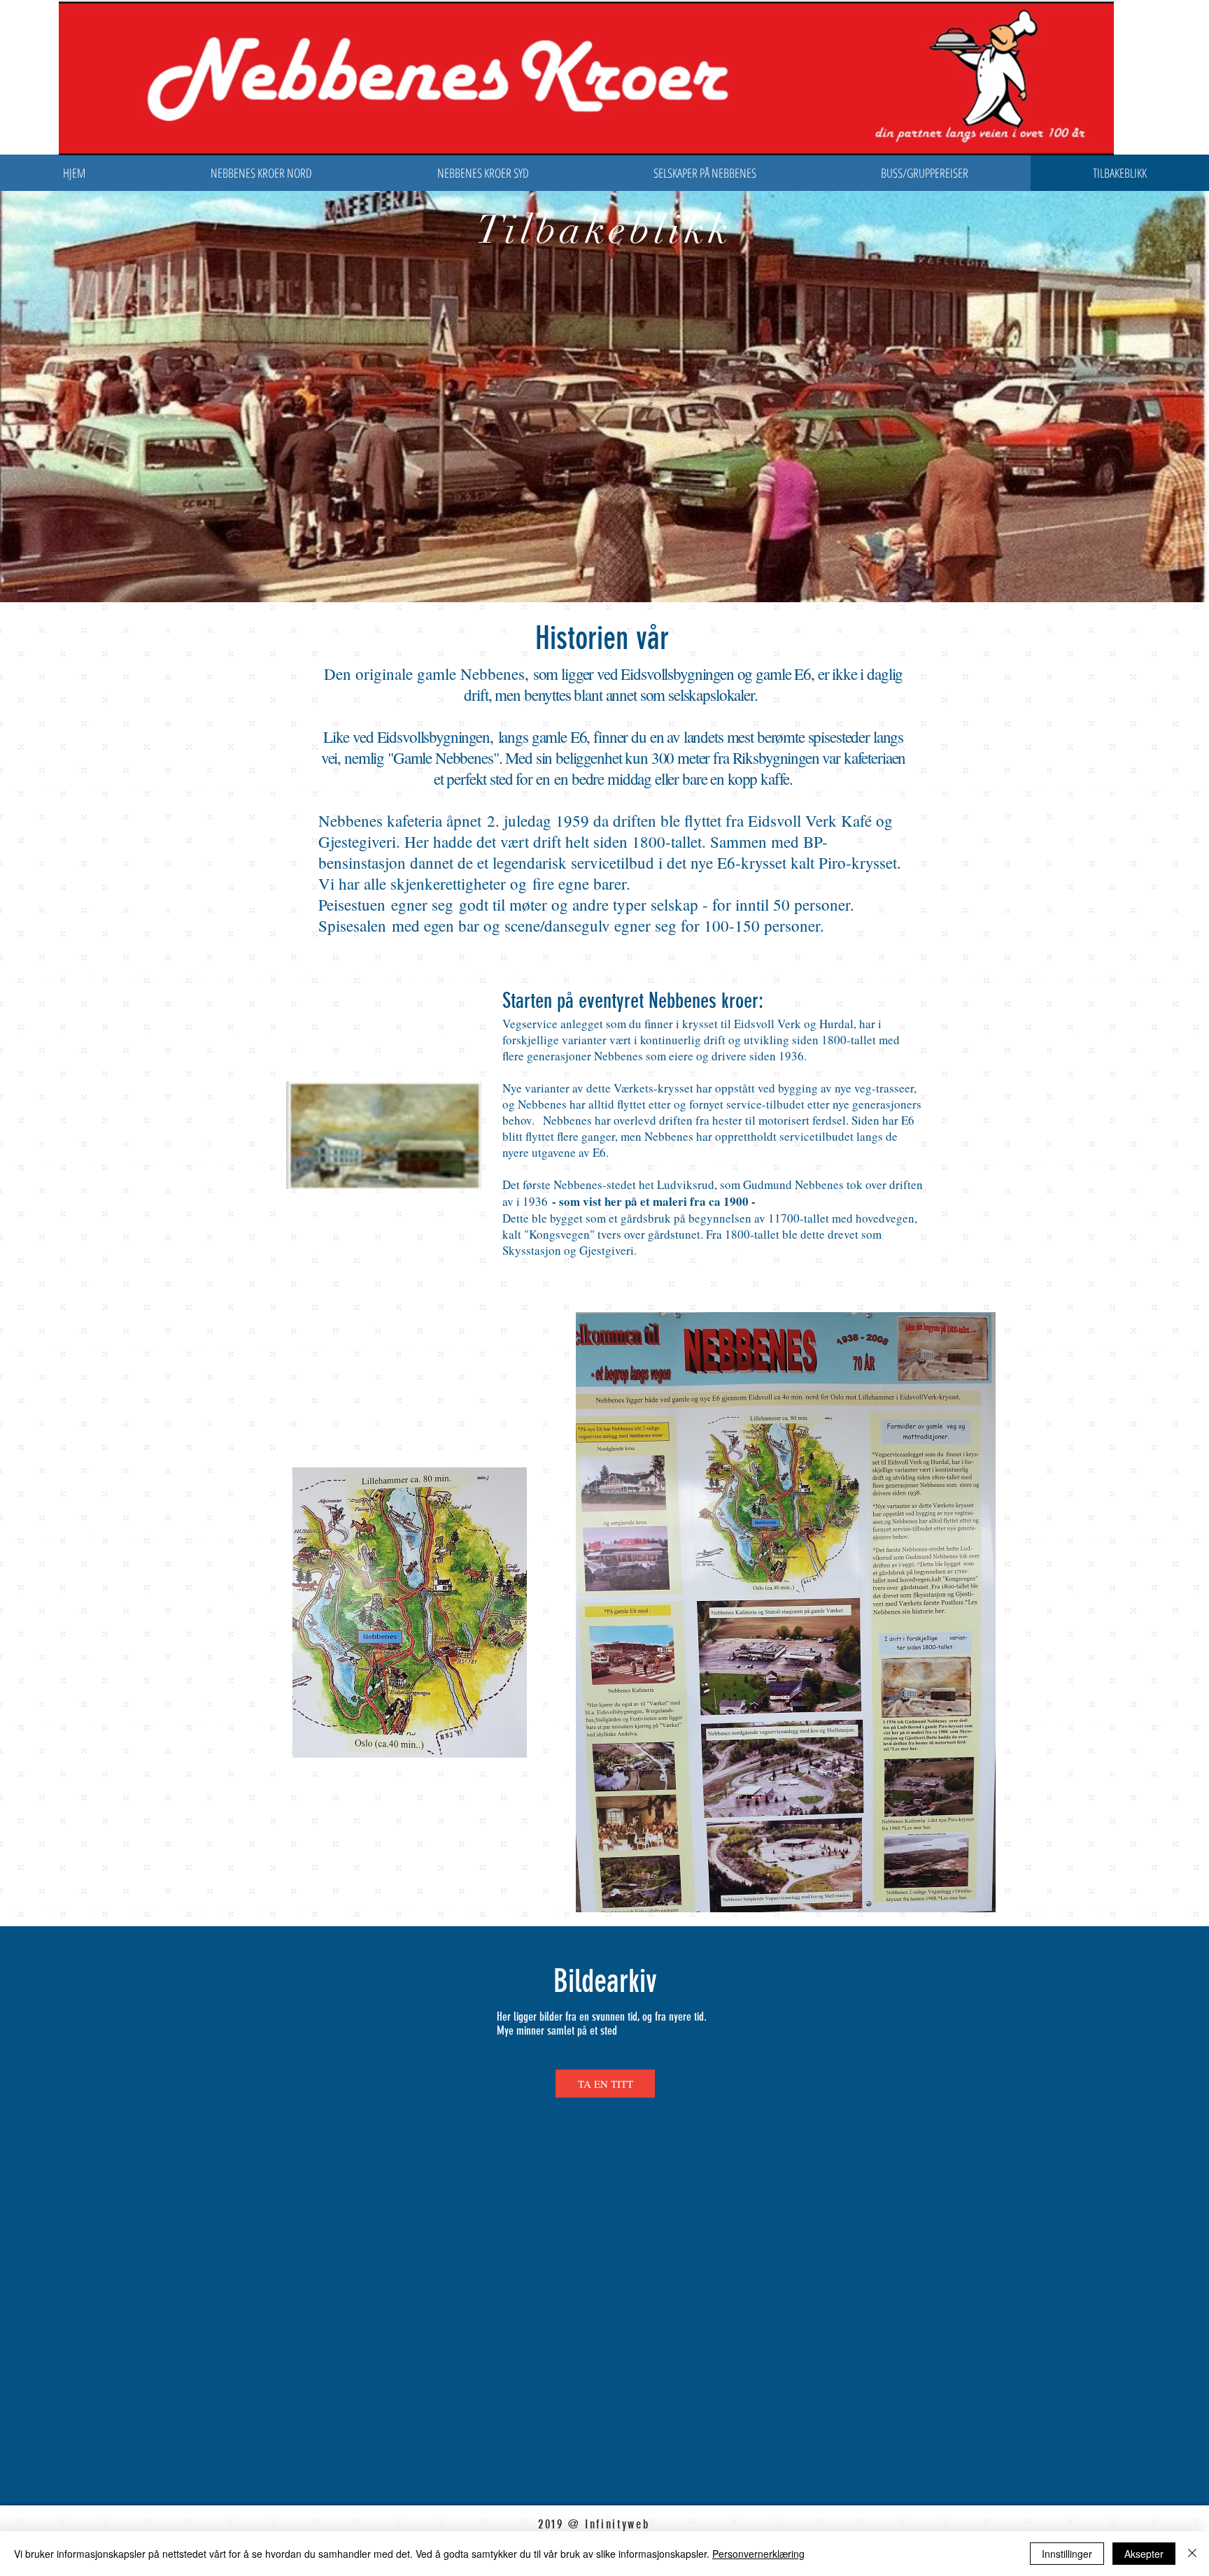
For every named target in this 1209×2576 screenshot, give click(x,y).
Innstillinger (1067, 2554)
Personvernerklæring (758, 2554)
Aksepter (1144, 2554)
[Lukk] (1192, 2554)
